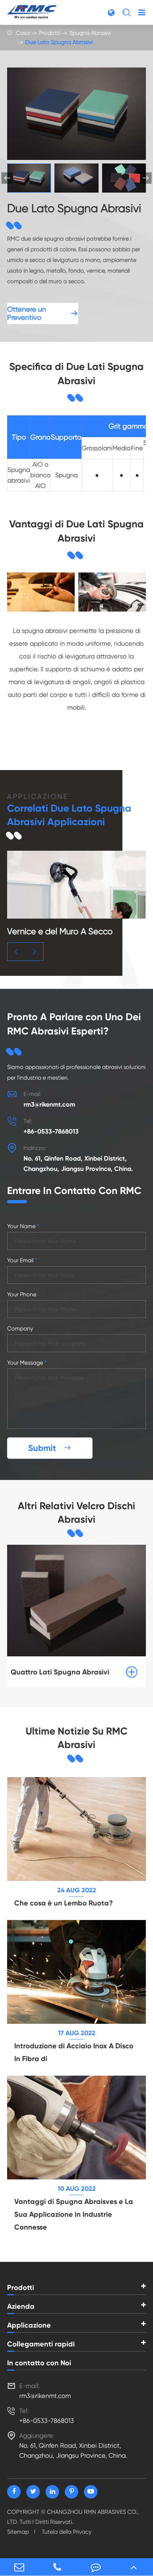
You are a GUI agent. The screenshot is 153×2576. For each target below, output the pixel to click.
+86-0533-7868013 (51, 1131)
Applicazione (29, 2325)
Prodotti (50, 33)
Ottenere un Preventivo (43, 313)
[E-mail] (19, 2567)
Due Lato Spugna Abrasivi (59, 42)
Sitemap (18, 2532)
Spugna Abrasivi (90, 33)
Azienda (21, 2306)
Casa (23, 33)
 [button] (16, 952)
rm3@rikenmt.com (49, 1104)
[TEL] (58, 2567)
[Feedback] (96, 2567)
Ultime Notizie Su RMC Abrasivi (76, 1738)
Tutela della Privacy (67, 2532)
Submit (50, 1448)
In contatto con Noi (39, 2363)
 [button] (146, 178)
